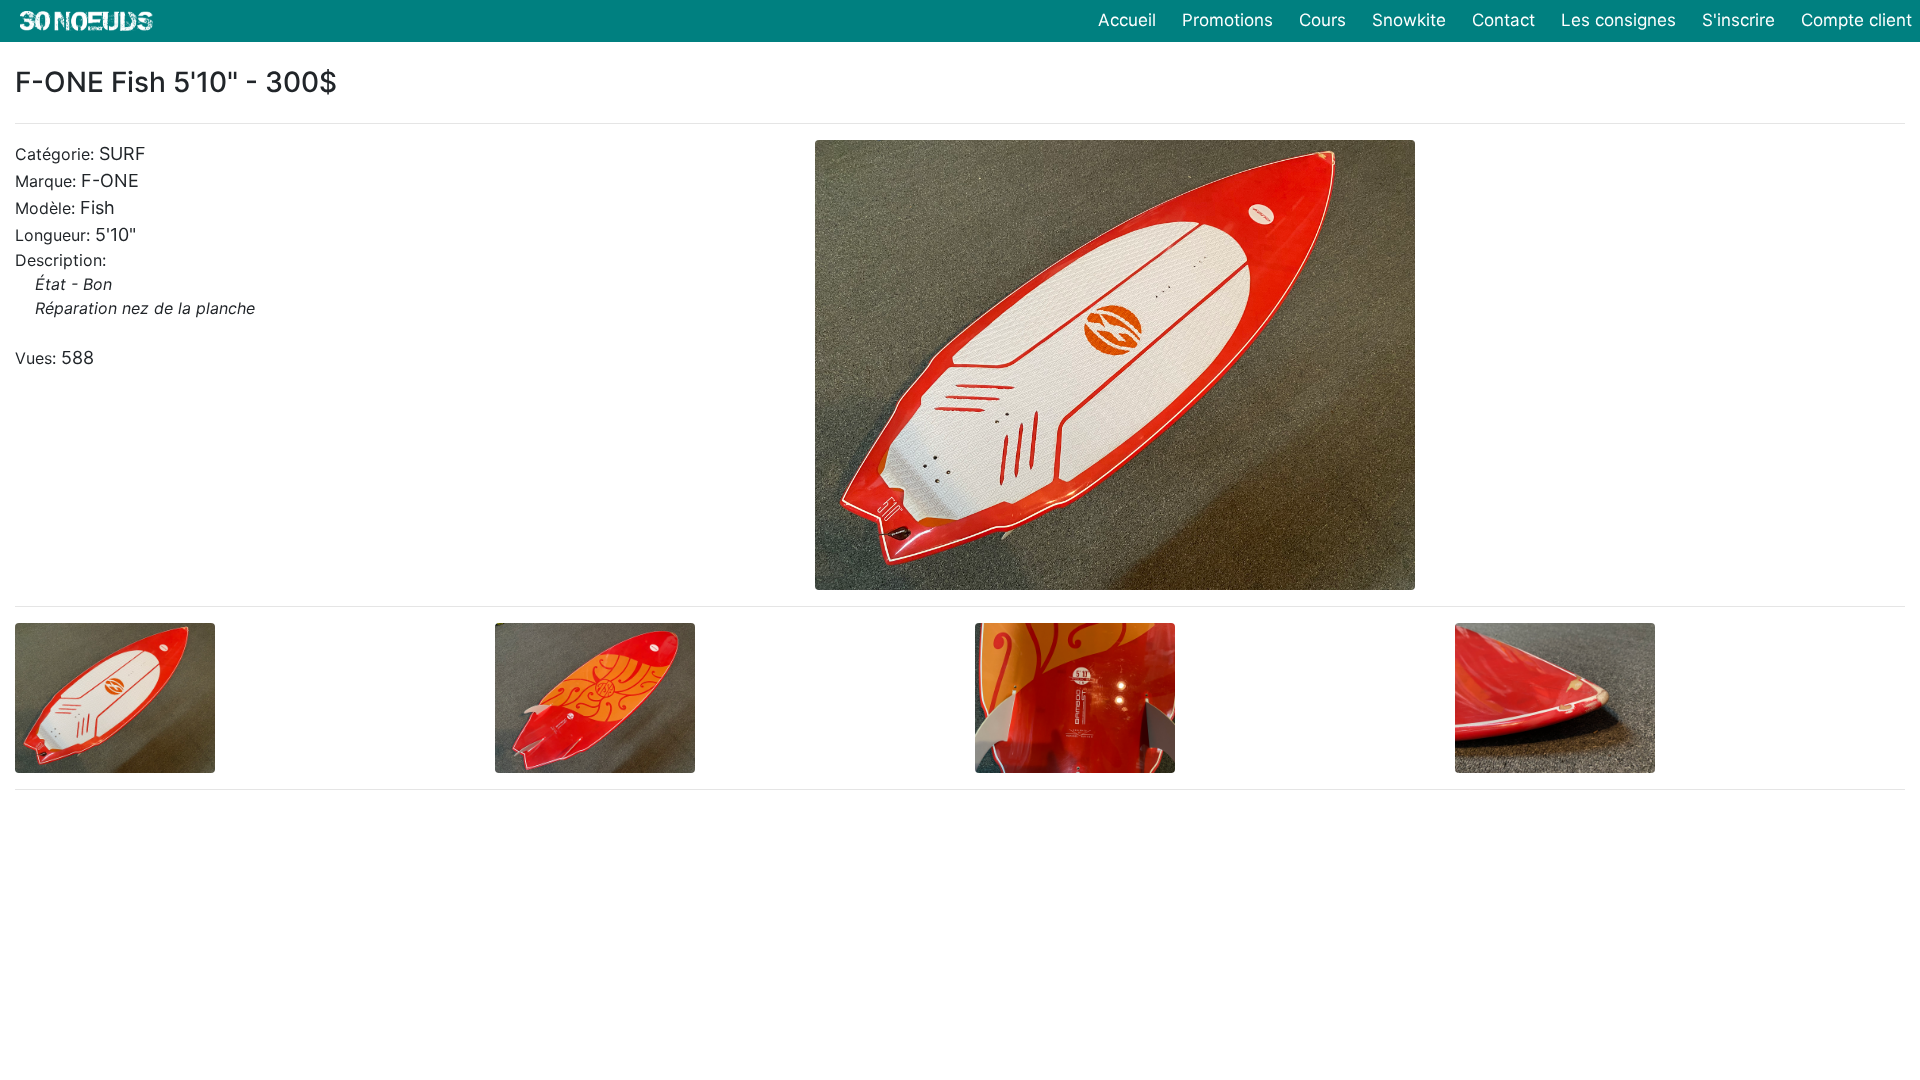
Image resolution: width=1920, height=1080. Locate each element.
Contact (1503, 20)
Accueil (1127, 20)
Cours (1322, 20)
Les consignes (1618, 20)
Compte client (1856, 20)
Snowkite (1409, 20)
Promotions (1227, 20)
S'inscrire (1738, 20)
